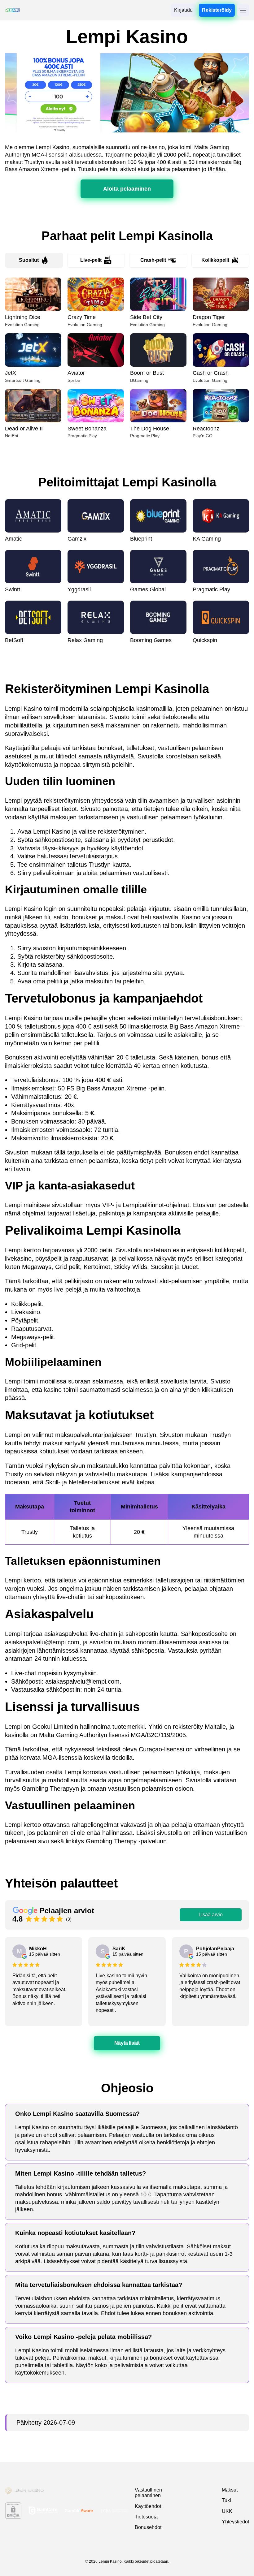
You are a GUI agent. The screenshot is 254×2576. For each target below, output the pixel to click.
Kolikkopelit (215, 260)
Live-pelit (91, 260)
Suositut (29, 260)
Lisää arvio (211, 1915)
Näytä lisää (127, 2043)
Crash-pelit (153, 260)
